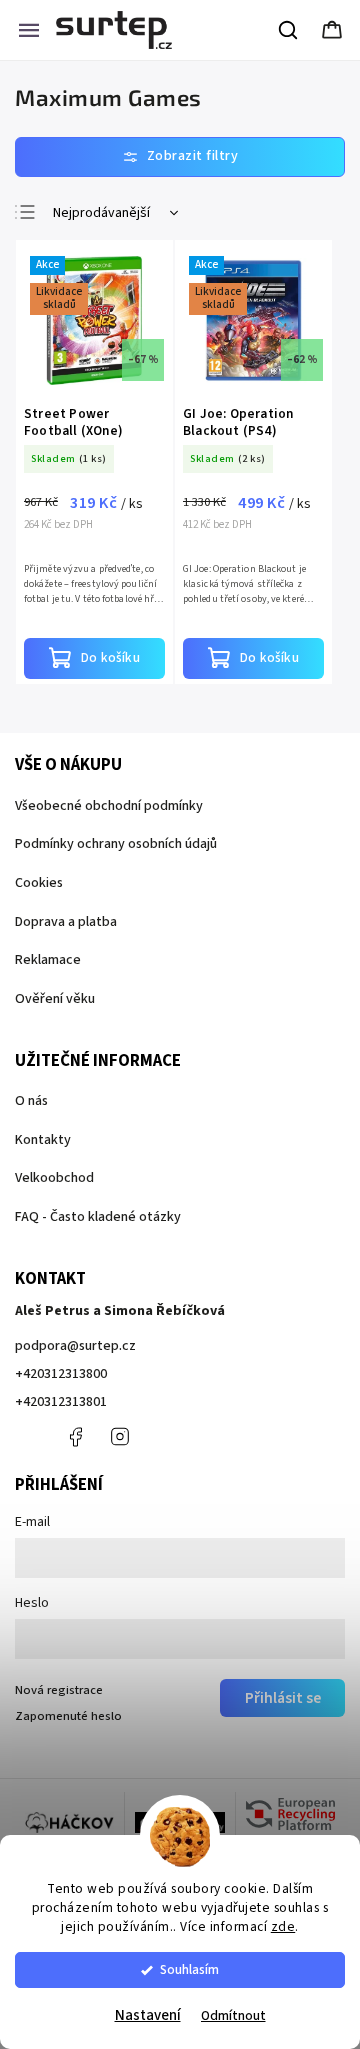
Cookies (39, 883)
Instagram (120, 1437)
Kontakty (43, 1140)
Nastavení (148, 2015)
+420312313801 (61, 1402)
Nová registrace (59, 1690)
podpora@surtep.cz (75, 1346)
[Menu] (29, 30)
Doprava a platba (66, 922)
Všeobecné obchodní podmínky (109, 806)
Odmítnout (233, 2015)
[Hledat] (289, 30)
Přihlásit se (283, 1698)
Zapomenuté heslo (68, 1716)
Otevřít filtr (180, 157)
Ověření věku (55, 999)
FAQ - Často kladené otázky (98, 1217)
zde (283, 1926)
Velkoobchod (54, 1178)
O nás (31, 1101)
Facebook (75, 1437)
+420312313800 (61, 1374)
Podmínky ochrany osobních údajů (116, 844)
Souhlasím (189, 1969)
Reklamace (48, 960)
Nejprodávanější (101, 213)
